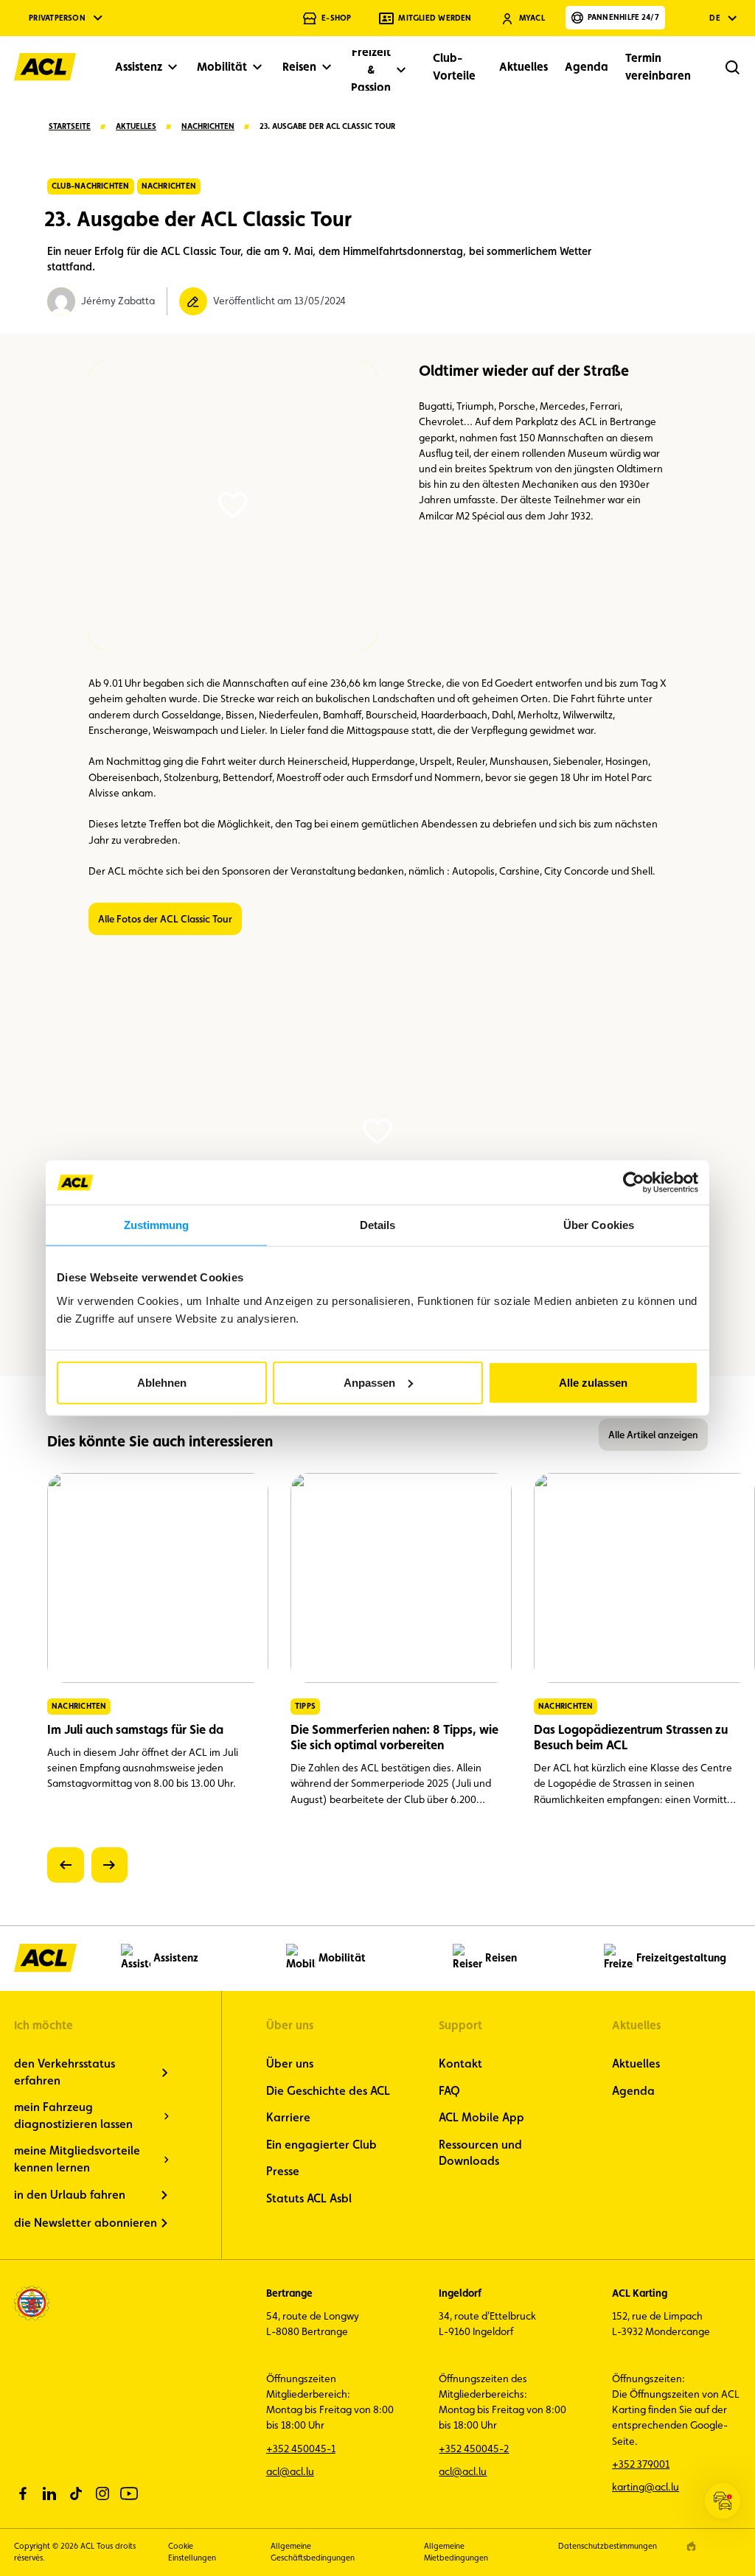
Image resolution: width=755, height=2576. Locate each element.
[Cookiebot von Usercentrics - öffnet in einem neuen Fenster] (634, 1183)
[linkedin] (49, 2493)
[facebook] (23, 2493)
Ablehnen (162, 1382)
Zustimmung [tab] (157, 1225)
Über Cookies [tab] (599, 1225)
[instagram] (102, 2493)
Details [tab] (378, 1225)
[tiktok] (76, 2493)
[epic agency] (691, 2546)
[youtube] (129, 2493)
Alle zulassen (593, 1382)
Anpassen (369, 1382)
